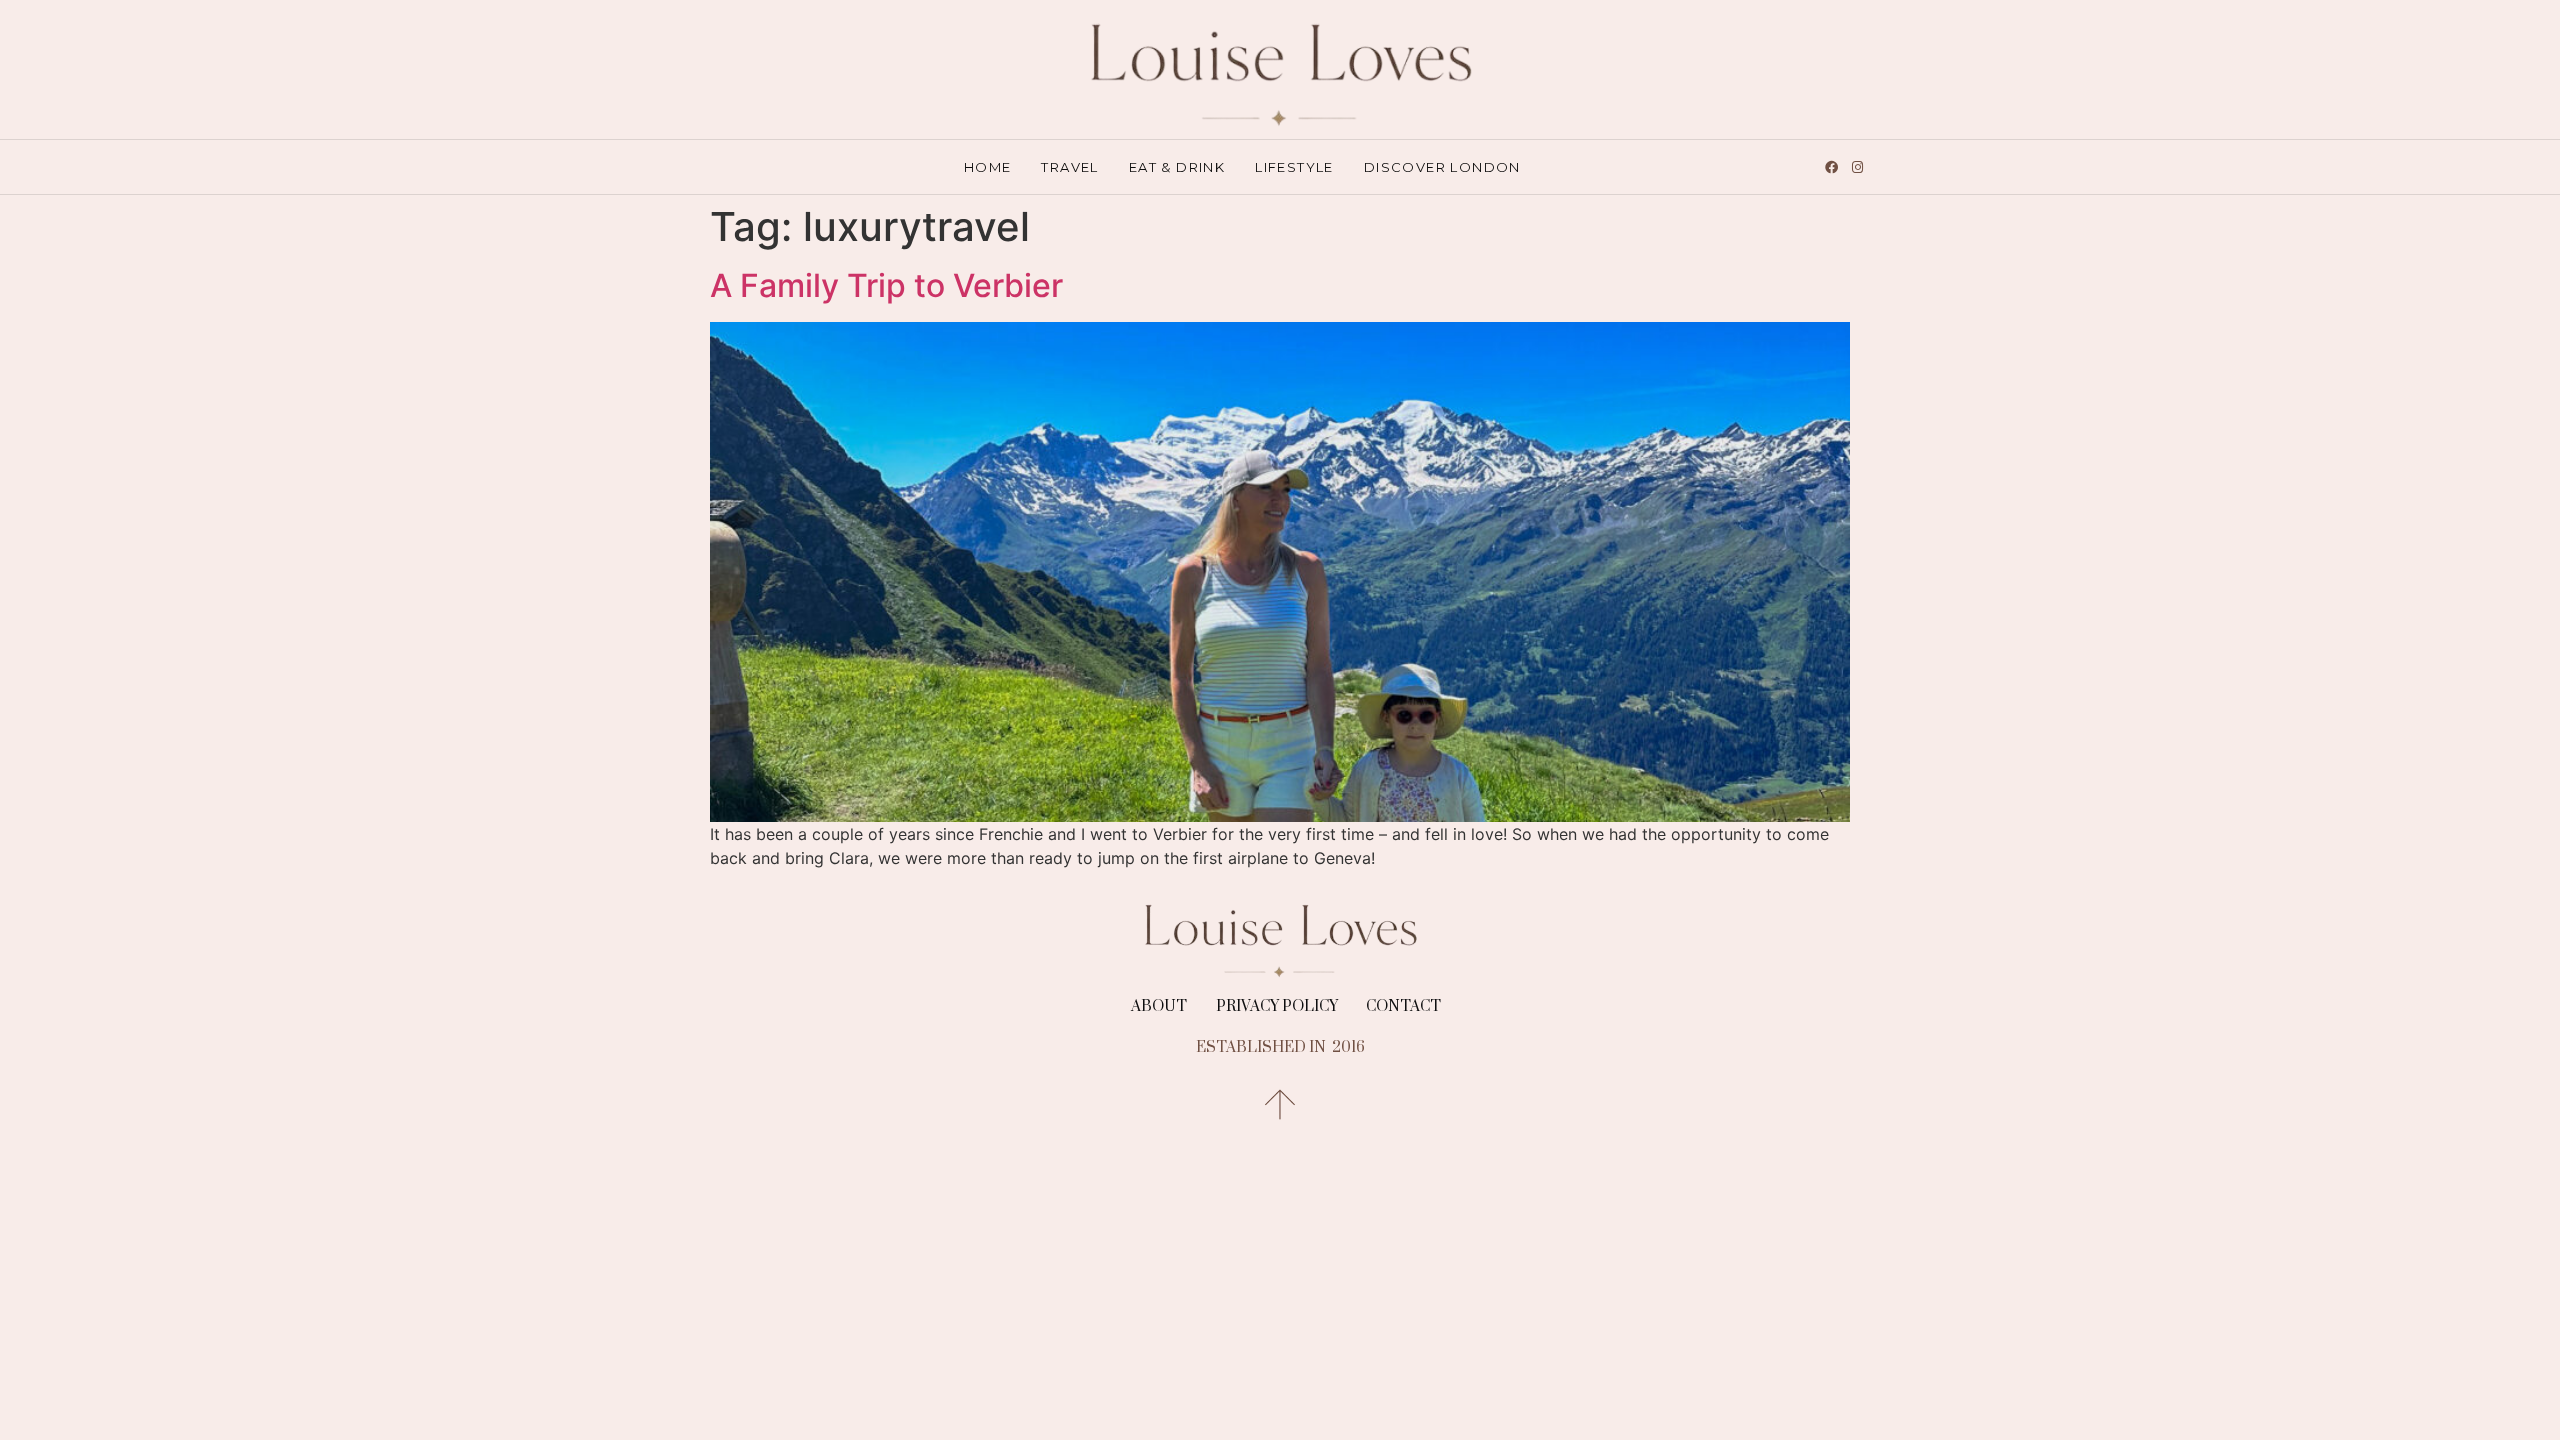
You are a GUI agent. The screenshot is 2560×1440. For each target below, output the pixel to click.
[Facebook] (1831, 167)
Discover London (1442, 167)
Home (988, 167)
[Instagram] (1857, 167)
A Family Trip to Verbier (886, 285)
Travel (1069, 167)
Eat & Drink (1177, 167)
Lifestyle (1294, 167)
